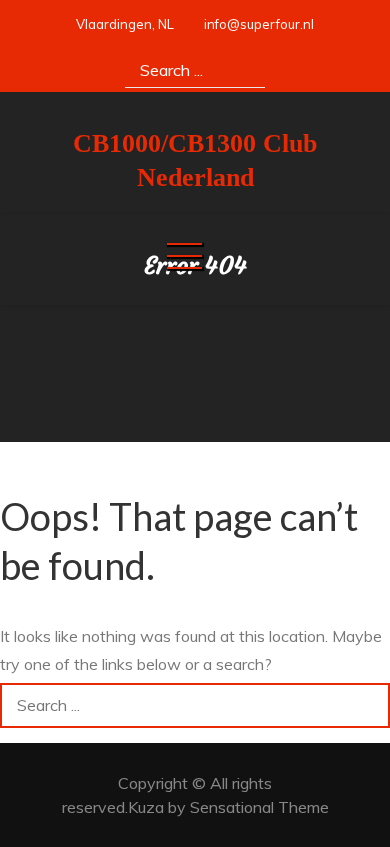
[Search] (242, 69)
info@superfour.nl (259, 24)
